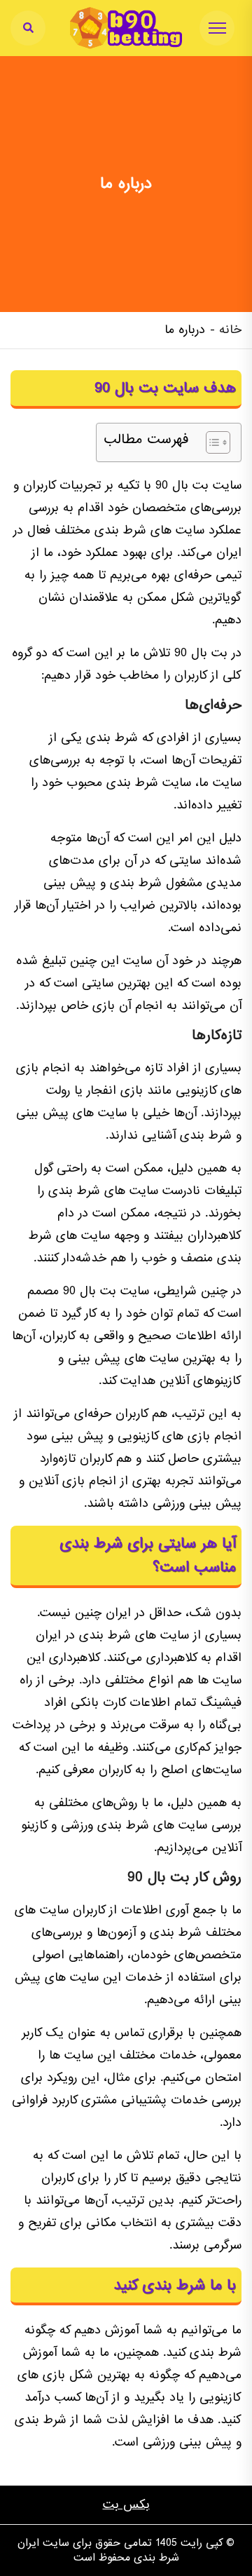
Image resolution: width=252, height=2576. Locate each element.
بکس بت (126, 2505)
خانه (230, 330)
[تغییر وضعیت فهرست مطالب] (211, 442)
